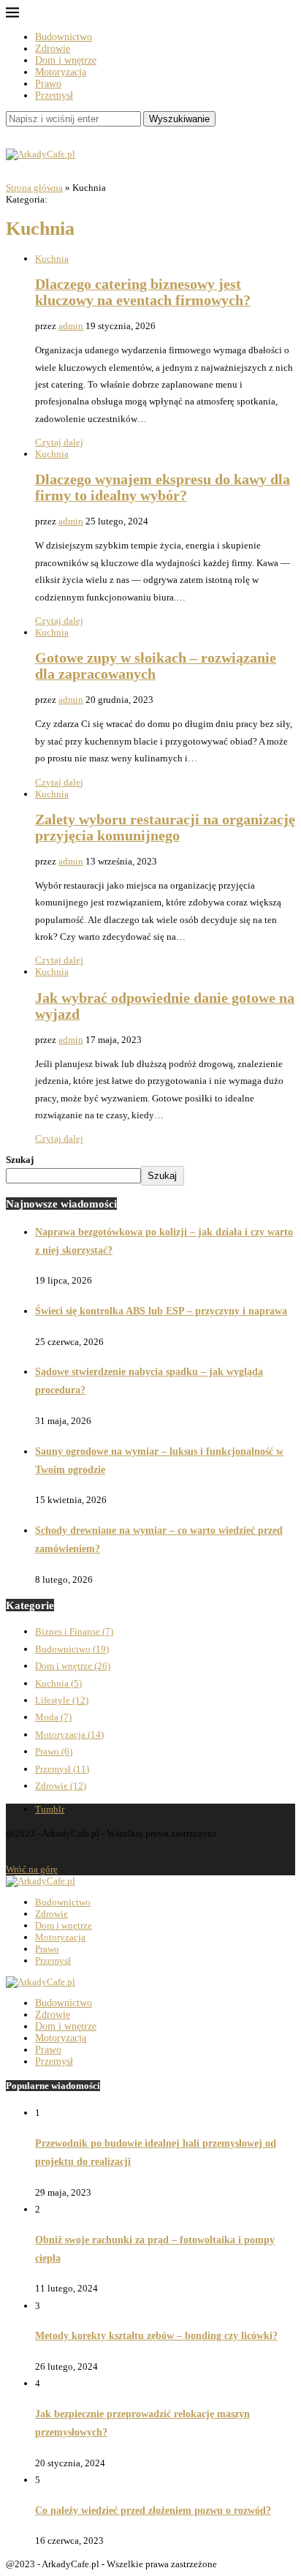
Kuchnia (52, 259)
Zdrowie (53, 49)
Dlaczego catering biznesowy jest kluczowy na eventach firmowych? (143, 292)
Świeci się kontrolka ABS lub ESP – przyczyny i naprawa (161, 1311)
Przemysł (54, 95)
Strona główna (34, 188)
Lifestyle (62, 1700)
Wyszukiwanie (179, 119)
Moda (53, 1717)
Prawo (48, 84)
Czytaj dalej (59, 442)
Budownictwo (64, 37)
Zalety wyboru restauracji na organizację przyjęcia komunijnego (165, 828)
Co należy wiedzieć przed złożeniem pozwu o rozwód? (153, 2511)
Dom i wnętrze (66, 60)
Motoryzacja (61, 72)
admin (71, 326)
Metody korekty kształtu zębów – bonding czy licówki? (156, 2336)
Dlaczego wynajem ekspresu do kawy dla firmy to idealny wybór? (163, 487)
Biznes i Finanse (74, 1631)
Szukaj (20, 1160)
